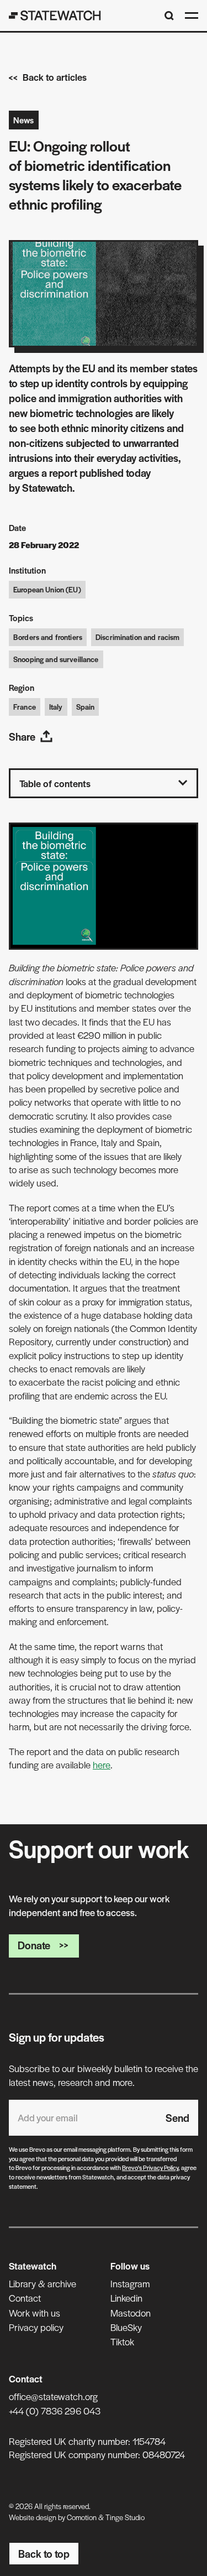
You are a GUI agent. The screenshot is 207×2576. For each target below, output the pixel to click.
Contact (25, 2298)
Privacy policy (36, 2327)
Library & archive (43, 2283)
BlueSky (126, 2327)
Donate (34, 1945)
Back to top (44, 2554)
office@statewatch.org (53, 2396)
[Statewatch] (55, 15)
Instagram (130, 2283)
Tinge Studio (125, 2517)
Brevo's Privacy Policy (150, 2167)
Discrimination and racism (138, 637)
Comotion (82, 2517)
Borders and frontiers (48, 637)
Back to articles (55, 77)
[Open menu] (192, 15)
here (102, 1765)
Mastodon (131, 2313)
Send (177, 2118)
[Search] (169, 16)
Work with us (34, 2313)
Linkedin (126, 2298)
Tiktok (122, 2341)
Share (22, 737)
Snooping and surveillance (56, 659)
